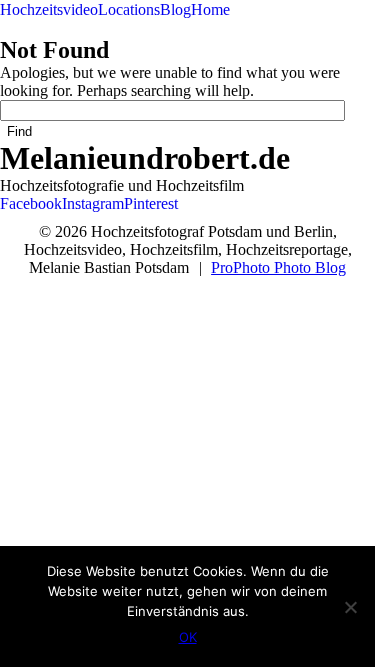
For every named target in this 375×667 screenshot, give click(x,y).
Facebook (31, 203)
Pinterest (151, 203)
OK (188, 637)
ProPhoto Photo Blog (278, 267)
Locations (129, 9)
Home (210, 9)
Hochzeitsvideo (49, 9)
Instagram (93, 203)
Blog (175, 9)
